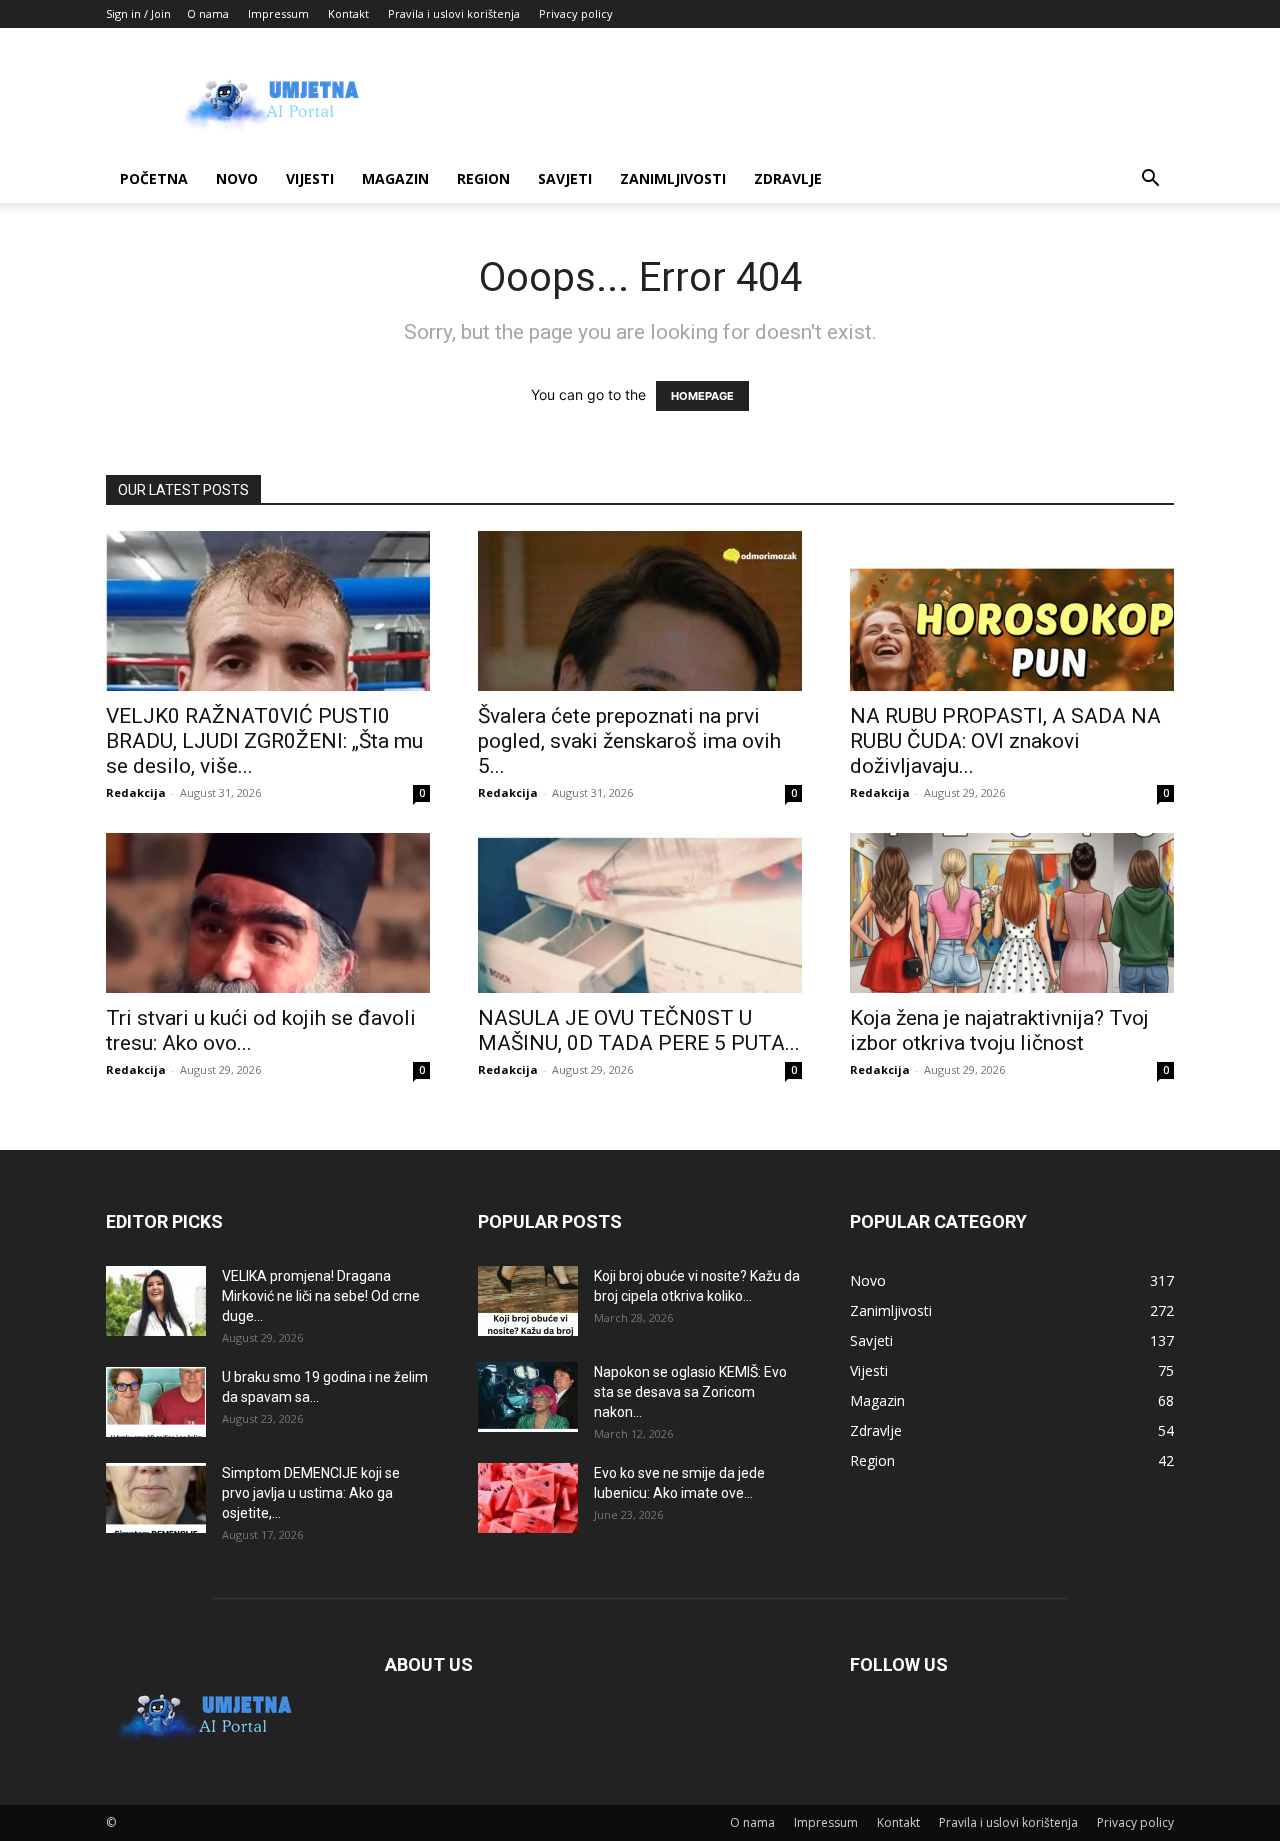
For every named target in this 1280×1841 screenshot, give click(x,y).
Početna (154, 178)
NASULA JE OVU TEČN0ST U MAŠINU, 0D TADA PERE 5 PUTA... (639, 1030)
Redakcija (136, 792)
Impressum (278, 13)
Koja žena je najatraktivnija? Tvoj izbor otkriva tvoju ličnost (999, 1030)
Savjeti (565, 178)
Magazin (395, 178)
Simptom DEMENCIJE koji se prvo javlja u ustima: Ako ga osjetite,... (311, 1493)
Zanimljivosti (673, 178)
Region (483, 178)
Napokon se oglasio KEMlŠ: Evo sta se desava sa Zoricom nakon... (690, 1392)
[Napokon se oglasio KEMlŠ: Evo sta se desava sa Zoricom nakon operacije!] (528, 1397)
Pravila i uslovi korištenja (454, 13)
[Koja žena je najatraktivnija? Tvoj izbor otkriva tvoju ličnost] (1012, 913)
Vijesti (310, 178)
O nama (208, 13)
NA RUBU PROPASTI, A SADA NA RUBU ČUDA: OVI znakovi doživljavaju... (1005, 741)
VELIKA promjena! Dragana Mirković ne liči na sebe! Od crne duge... (321, 1296)
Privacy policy (576, 13)
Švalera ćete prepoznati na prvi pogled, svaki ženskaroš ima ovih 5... (629, 741)
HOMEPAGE (702, 396)
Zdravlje (788, 178)
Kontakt (348, 13)
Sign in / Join (138, 13)
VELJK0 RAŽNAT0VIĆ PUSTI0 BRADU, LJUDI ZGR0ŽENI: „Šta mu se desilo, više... (264, 741)
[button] (1150, 180)
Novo (237, 178)
